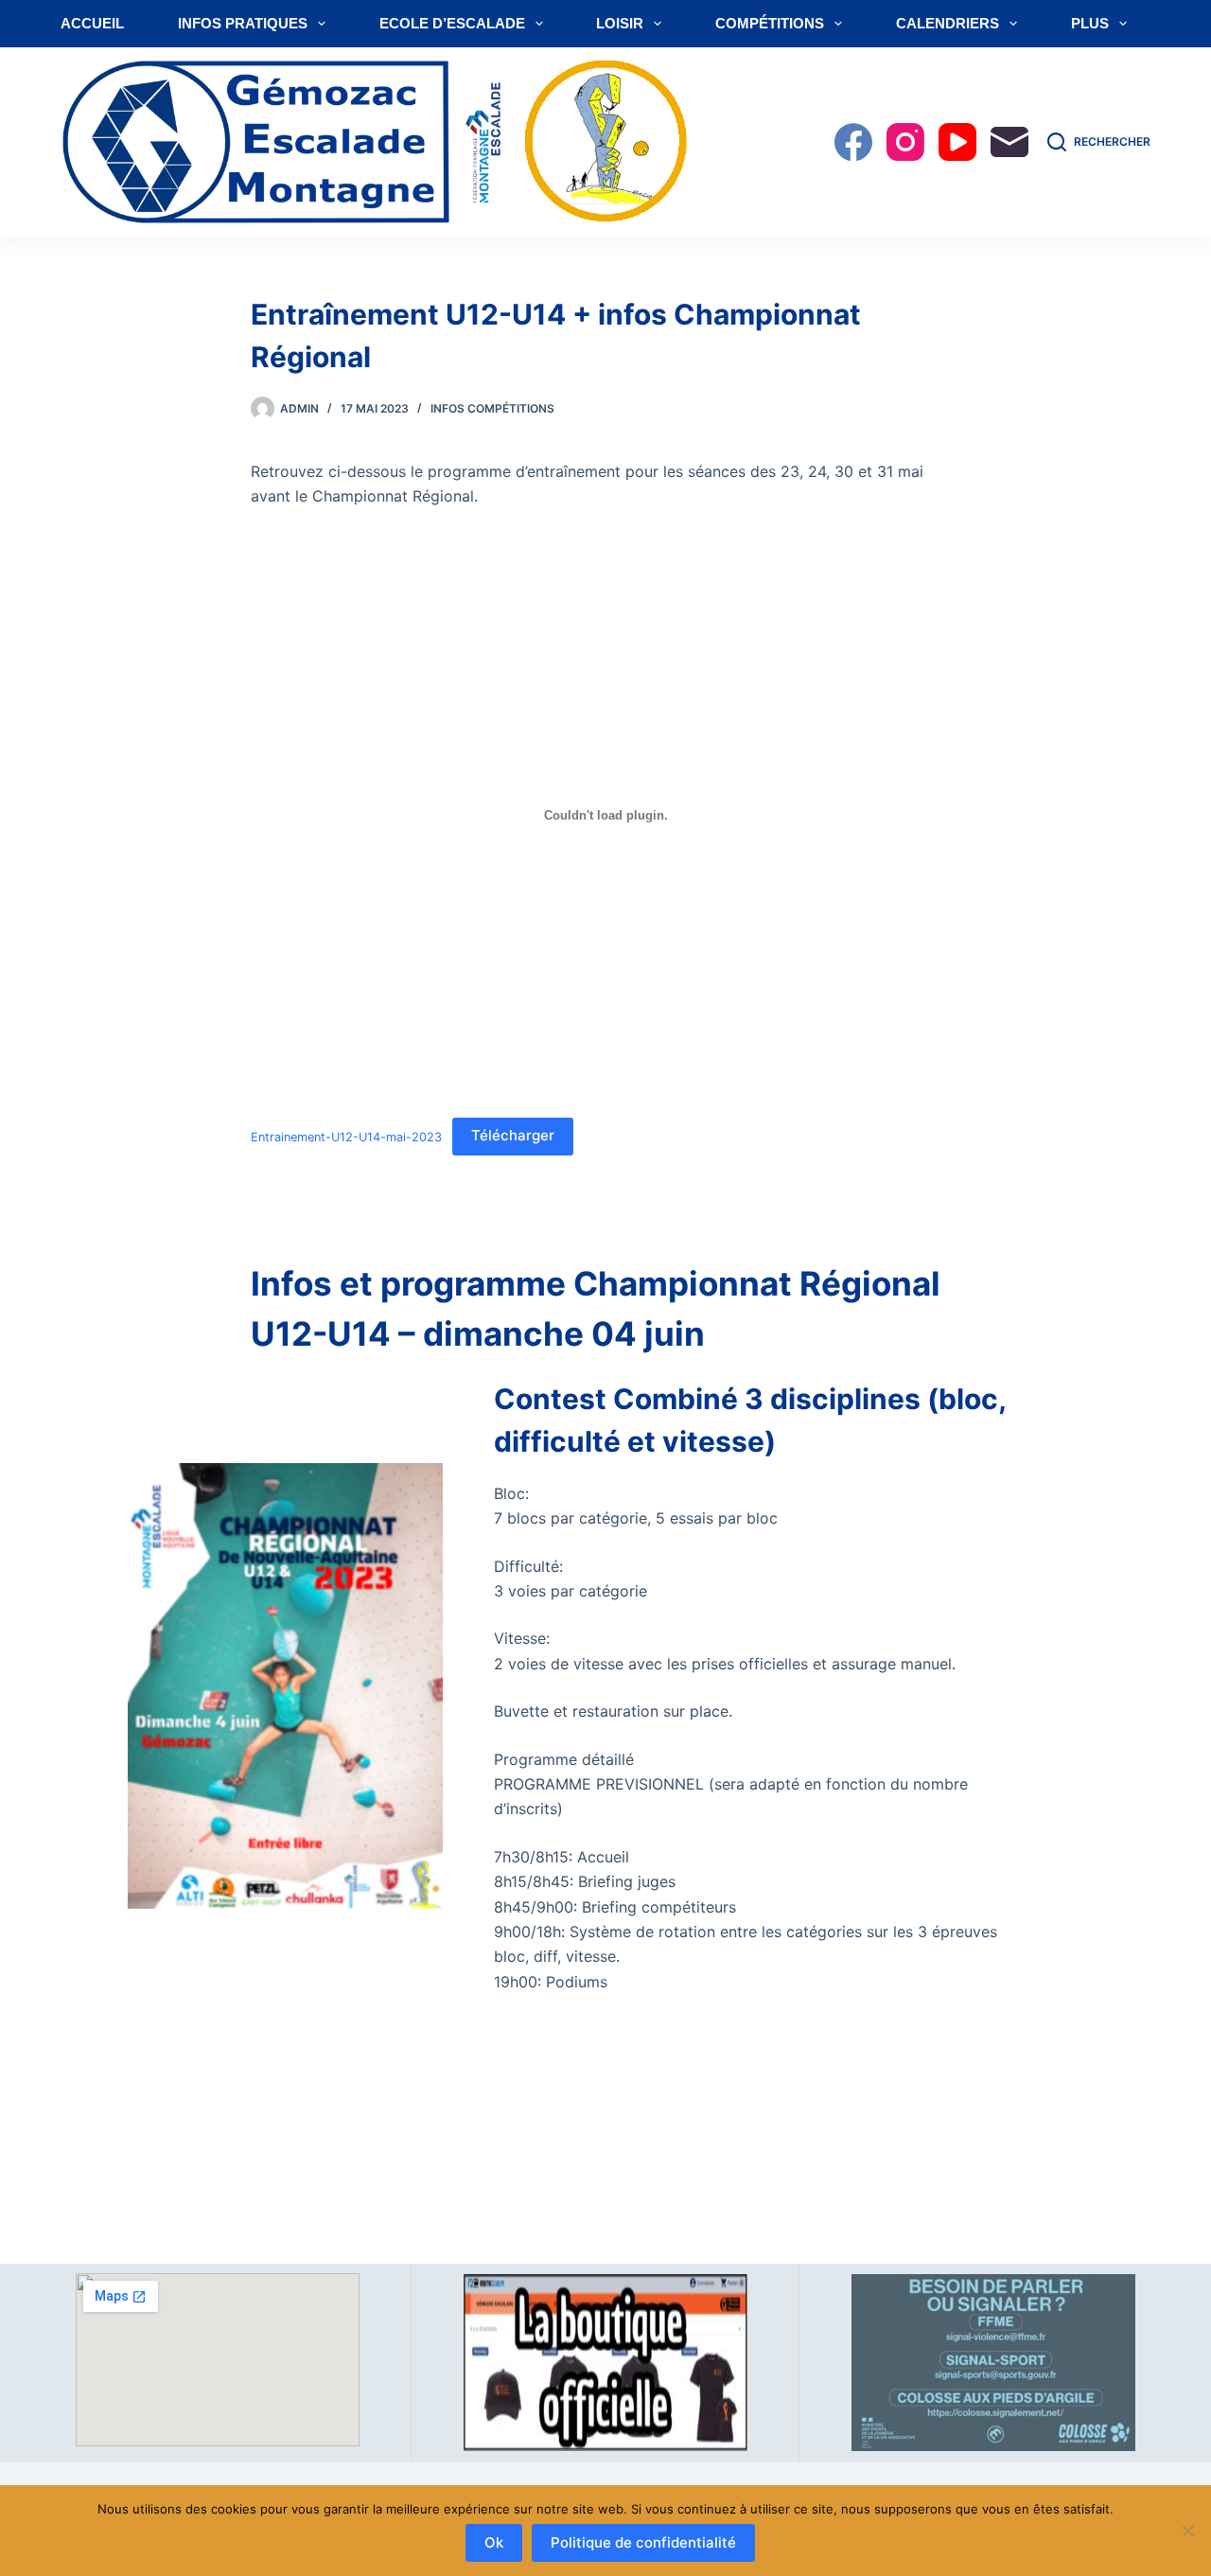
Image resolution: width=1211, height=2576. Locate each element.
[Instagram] (905, 142)
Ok (494, 2542)
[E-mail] (1009, 142)
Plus (1090, 23)
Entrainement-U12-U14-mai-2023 (346, 1136)
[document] (763, 1420)
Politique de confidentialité (643, 2542)
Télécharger (513, 1135)
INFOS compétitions (492, 408)
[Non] (1187, 2531)
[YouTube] (957, 142)
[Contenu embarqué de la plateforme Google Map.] (218, 2360)
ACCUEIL (92, 23)
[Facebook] (853, 142)
